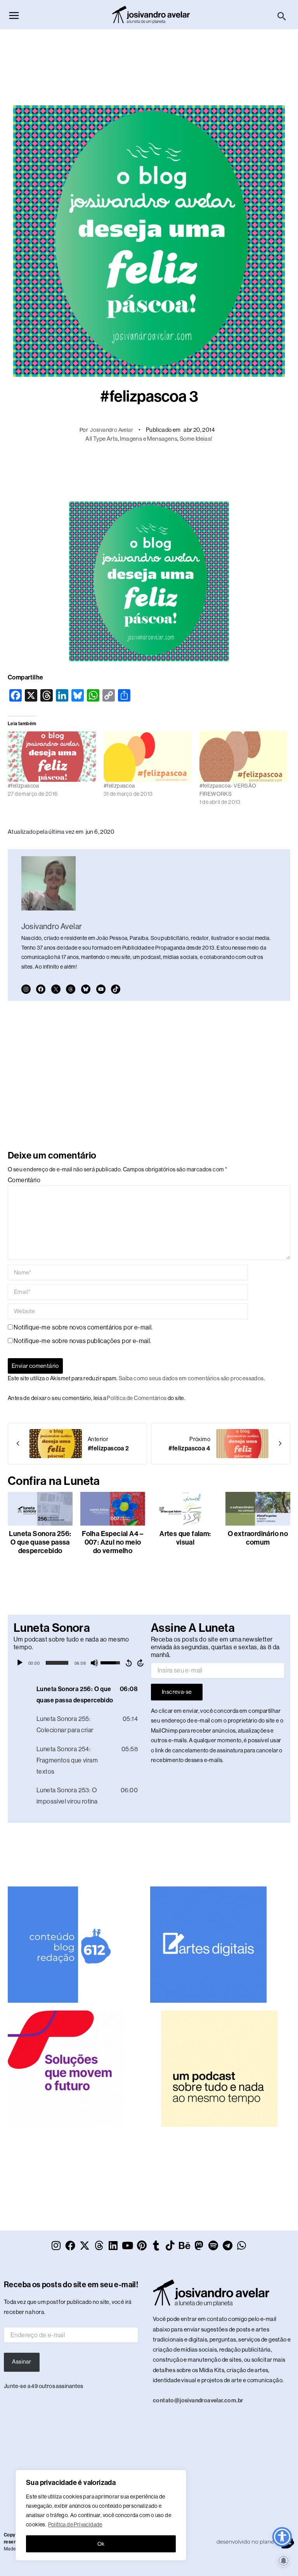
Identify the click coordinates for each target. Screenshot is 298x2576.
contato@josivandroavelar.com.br (198, 2400)
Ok (101, 2544)
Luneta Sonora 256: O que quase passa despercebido (40, 1542)
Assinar (22, 2362)
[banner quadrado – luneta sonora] (219, 2068)
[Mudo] (94, 1663)
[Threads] (71, 989)
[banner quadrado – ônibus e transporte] (66, 2068)
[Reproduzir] (20, 1663)
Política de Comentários (137, 1398)
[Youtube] (101, 989)
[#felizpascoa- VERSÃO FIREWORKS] (243, 757)
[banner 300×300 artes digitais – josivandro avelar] (208, 1944)
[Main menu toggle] (14, 16)
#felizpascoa (23, 786)
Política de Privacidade (75, 2524)
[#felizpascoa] (52, 757)
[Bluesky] (86, 989)
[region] (101, 2515)
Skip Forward (141, 1663)
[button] (282, 17)
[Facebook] (41, 989)
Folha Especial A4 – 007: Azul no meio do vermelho (113, 1542)
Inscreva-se (177, 1692)
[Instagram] (26, 989)
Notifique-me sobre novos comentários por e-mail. (83, 1327)
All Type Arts (101, 439)
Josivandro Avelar (112, 430)
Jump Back (128, 1663)
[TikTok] (116, 989)
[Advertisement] (149, 63)
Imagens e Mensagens (149, 439)
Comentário (24, 1180)
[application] (80, 1663)
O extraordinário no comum (258, 1538)
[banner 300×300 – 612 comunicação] (66, 1944)
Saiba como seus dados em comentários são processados (191, 1378)
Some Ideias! (196, 439)
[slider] (57, 1663)
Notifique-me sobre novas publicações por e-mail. (82, 1341)
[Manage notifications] (284, 2561)
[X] (56, 989)
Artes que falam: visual (185, 1538)
